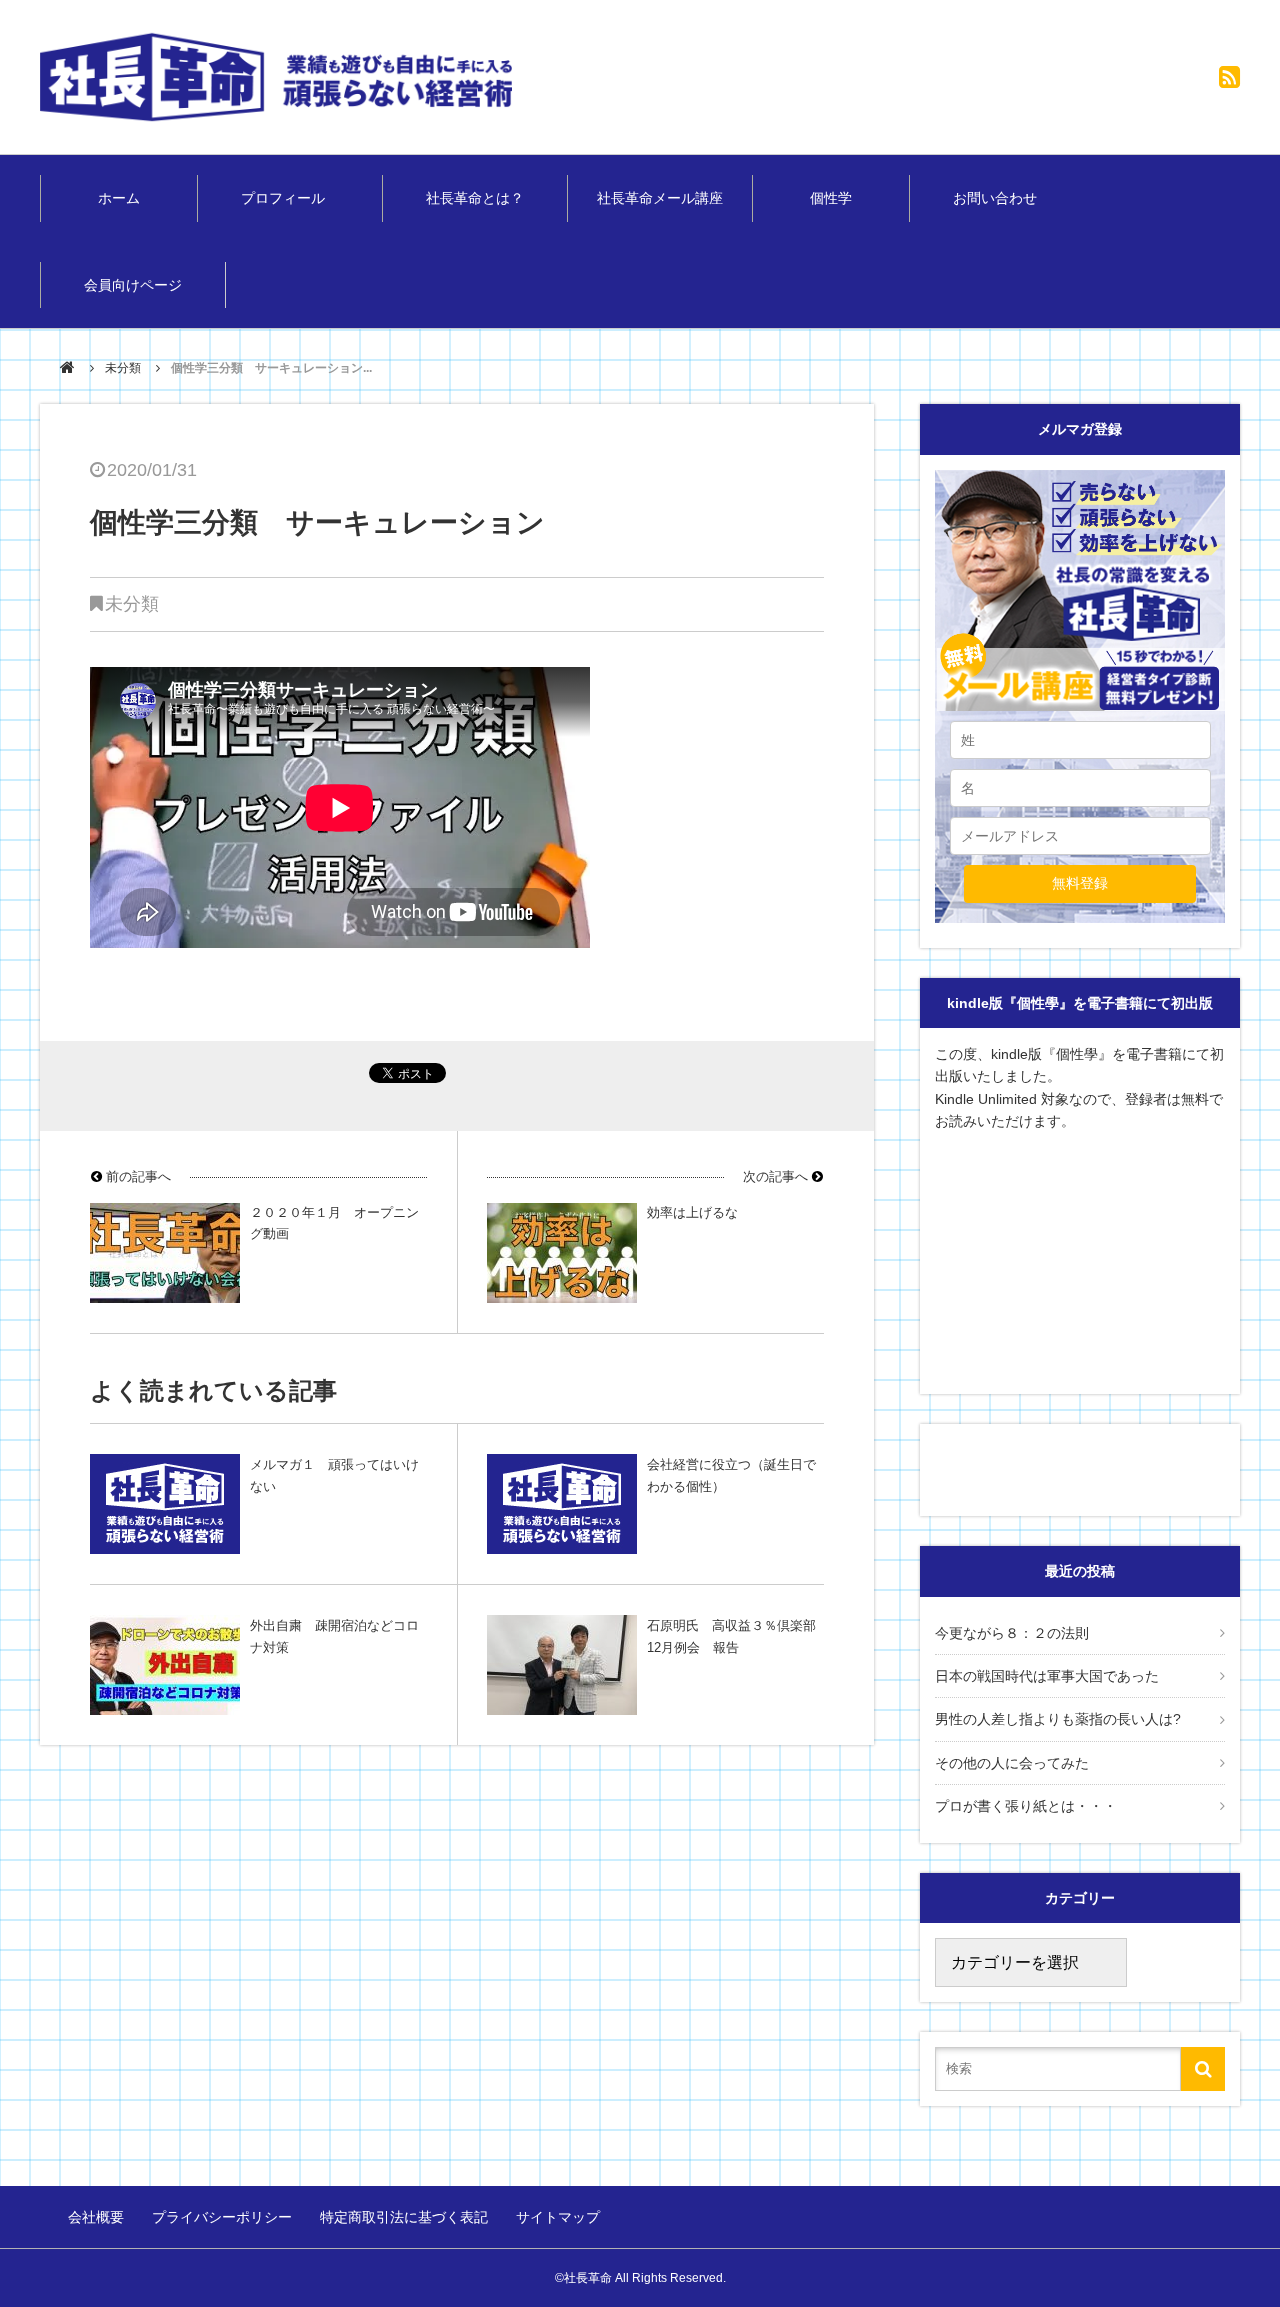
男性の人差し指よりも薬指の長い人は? (1058, 1719)
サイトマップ (558, 2217)
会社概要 (96, 2217)
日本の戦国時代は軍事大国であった (1047, 1676)
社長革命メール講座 (660, 198)
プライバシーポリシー (222, 2217)
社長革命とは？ (475, 198)
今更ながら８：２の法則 (1012, 1633)
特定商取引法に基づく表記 (404, 2217)
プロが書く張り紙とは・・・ (1026, 1806)
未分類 (123, 368)
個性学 (831, 198)
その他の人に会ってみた (1012, 1763)
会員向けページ (133, 285)
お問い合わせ (995, 198)
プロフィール (290, 198)
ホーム (119, 198)
